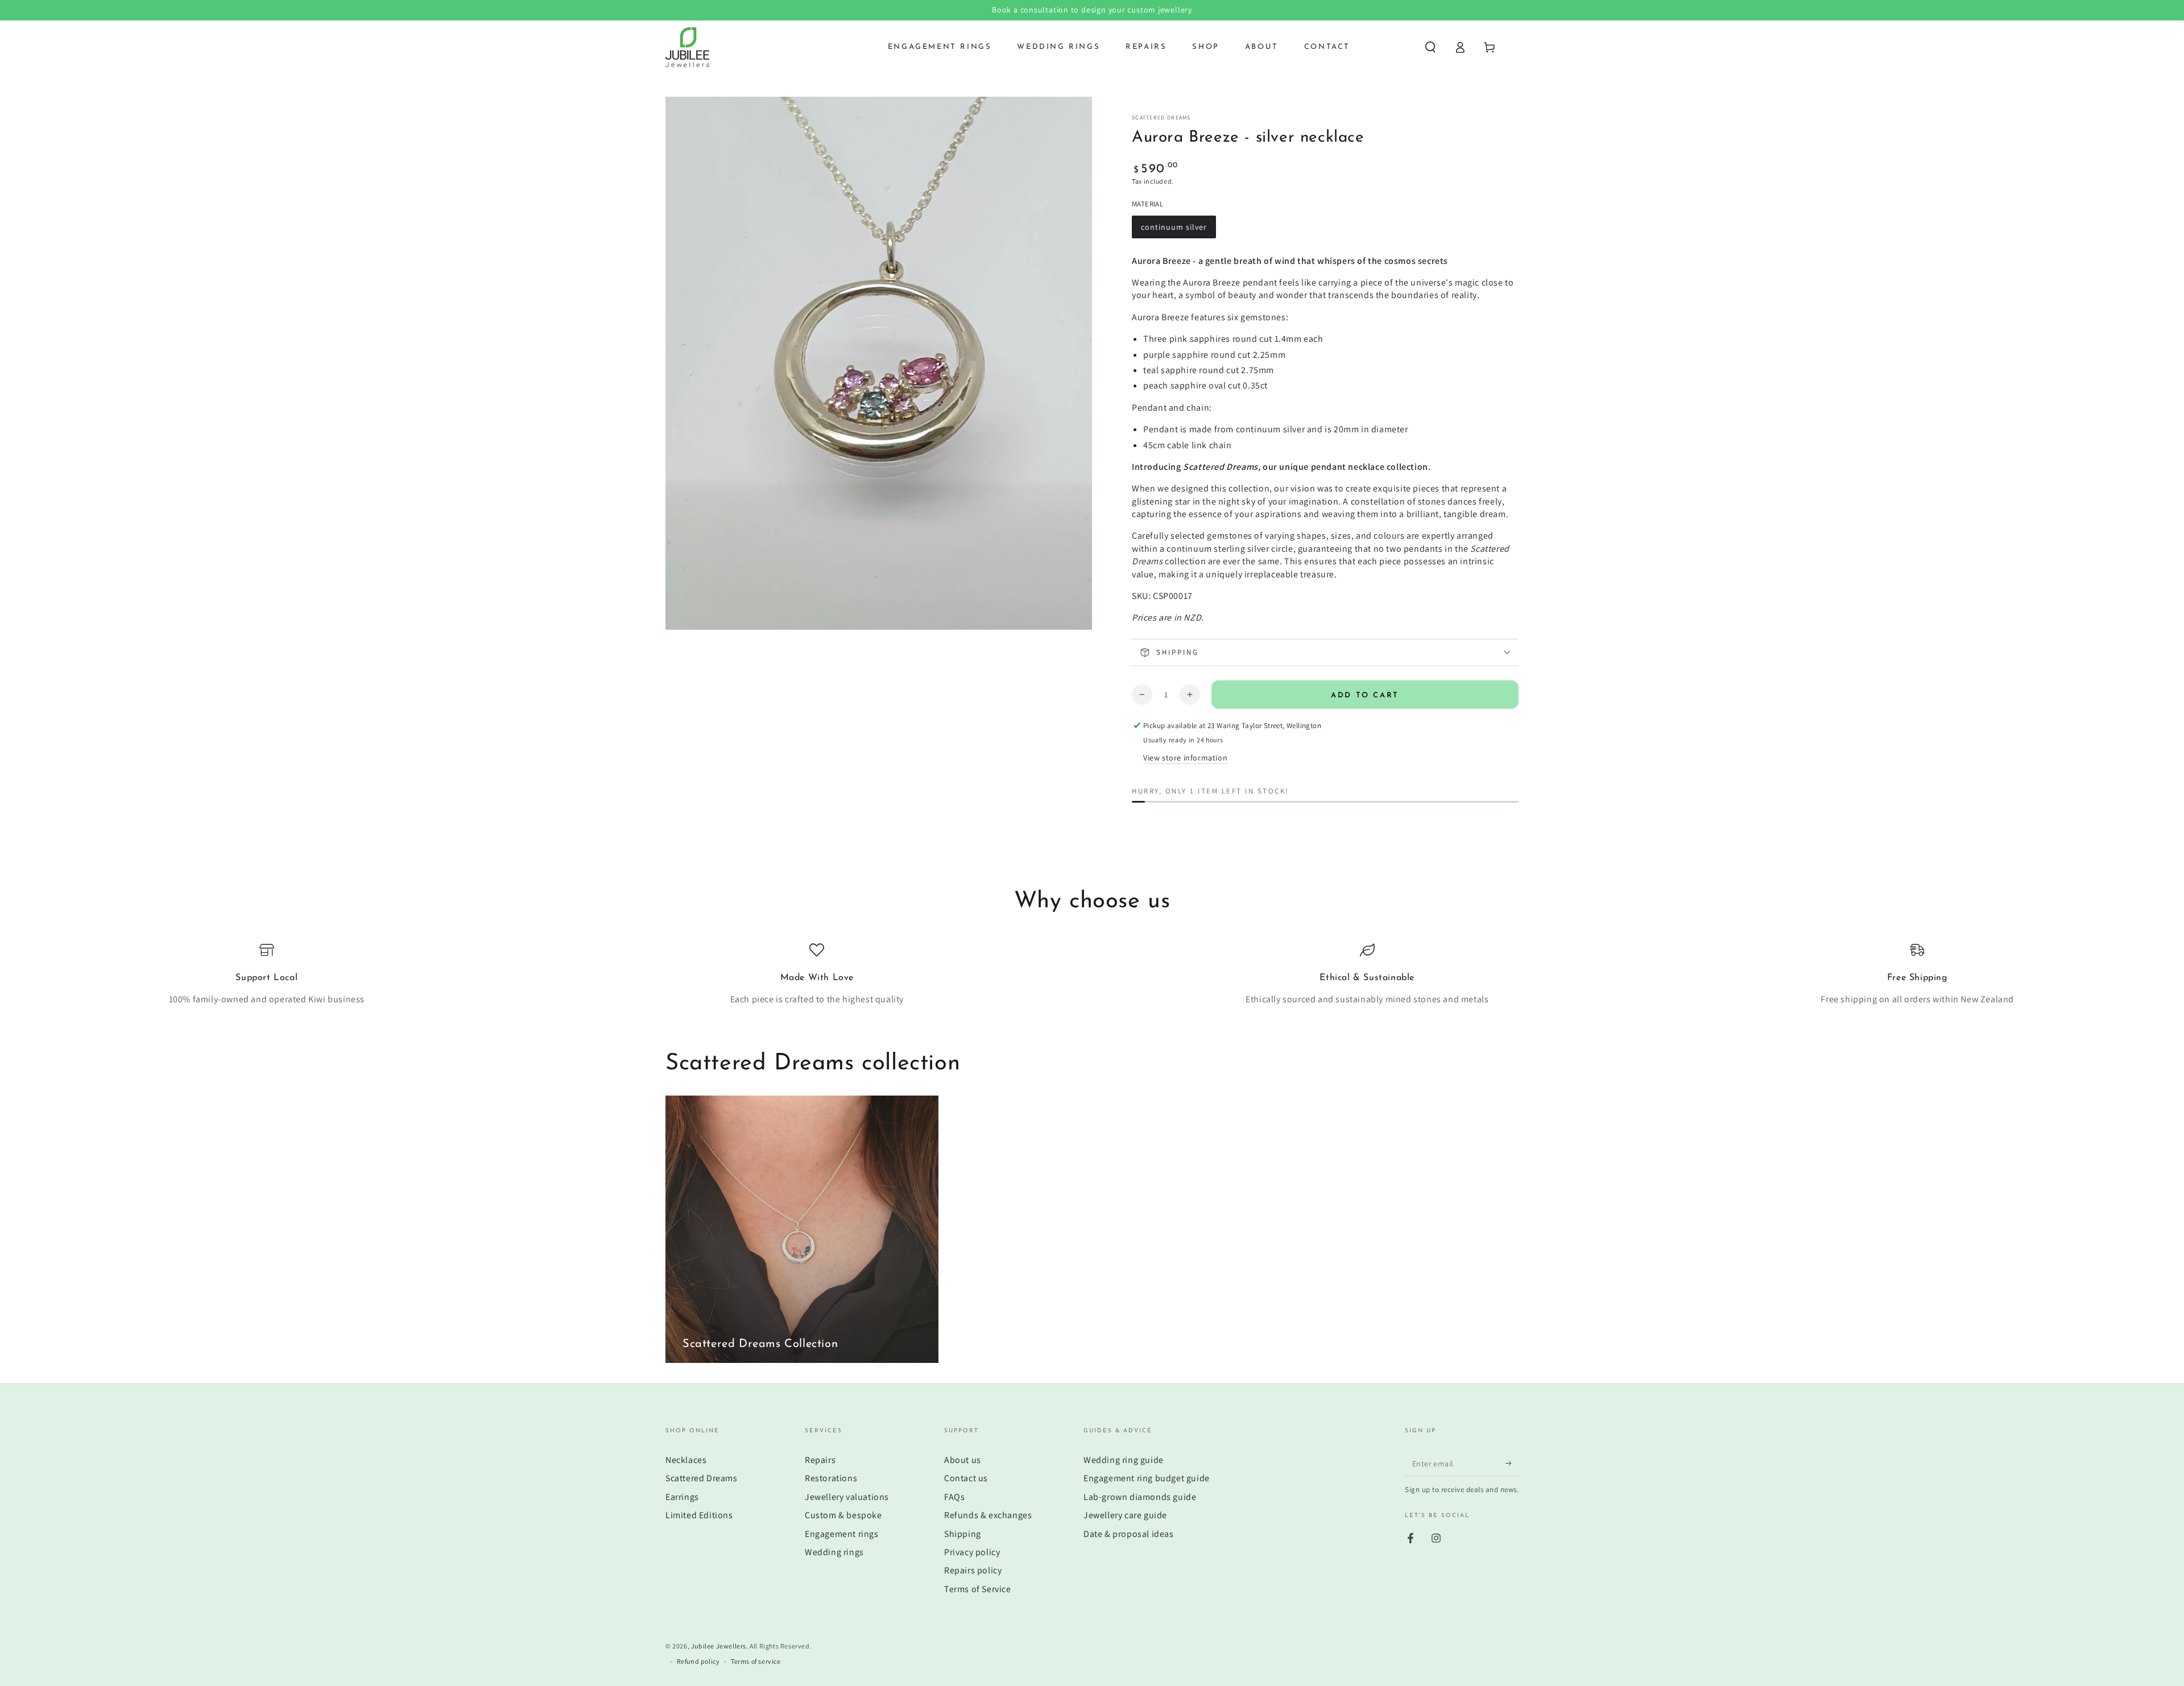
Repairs (820, 1460)
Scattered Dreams (1161, 117)
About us (963, 1460)
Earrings (682, 1497)
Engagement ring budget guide (1147, 1478)
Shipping (963, 1534)
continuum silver (1174, 230)
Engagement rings (842, 1534)
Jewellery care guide (1125, 1515)
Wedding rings (834, 1552)
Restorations (831, 1478)
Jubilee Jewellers (719, 1646)
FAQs (954, 1497)
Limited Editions (699, 1515)
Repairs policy (973, 1570)
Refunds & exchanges (988, 1515)
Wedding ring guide (1124, 1460)
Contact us (966, 1478)
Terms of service (756, 1661)
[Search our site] (1430, 47)
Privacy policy (972, 1552)
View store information (1185, 758)
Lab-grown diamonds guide (1140, 1497)
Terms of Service (978, 1589)
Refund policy (698, 1661)
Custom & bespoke (843, 1515)
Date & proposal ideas (1129, 1534)
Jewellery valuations (847, 1497)
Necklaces (686, 1460)
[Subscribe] (1512, 1463)
